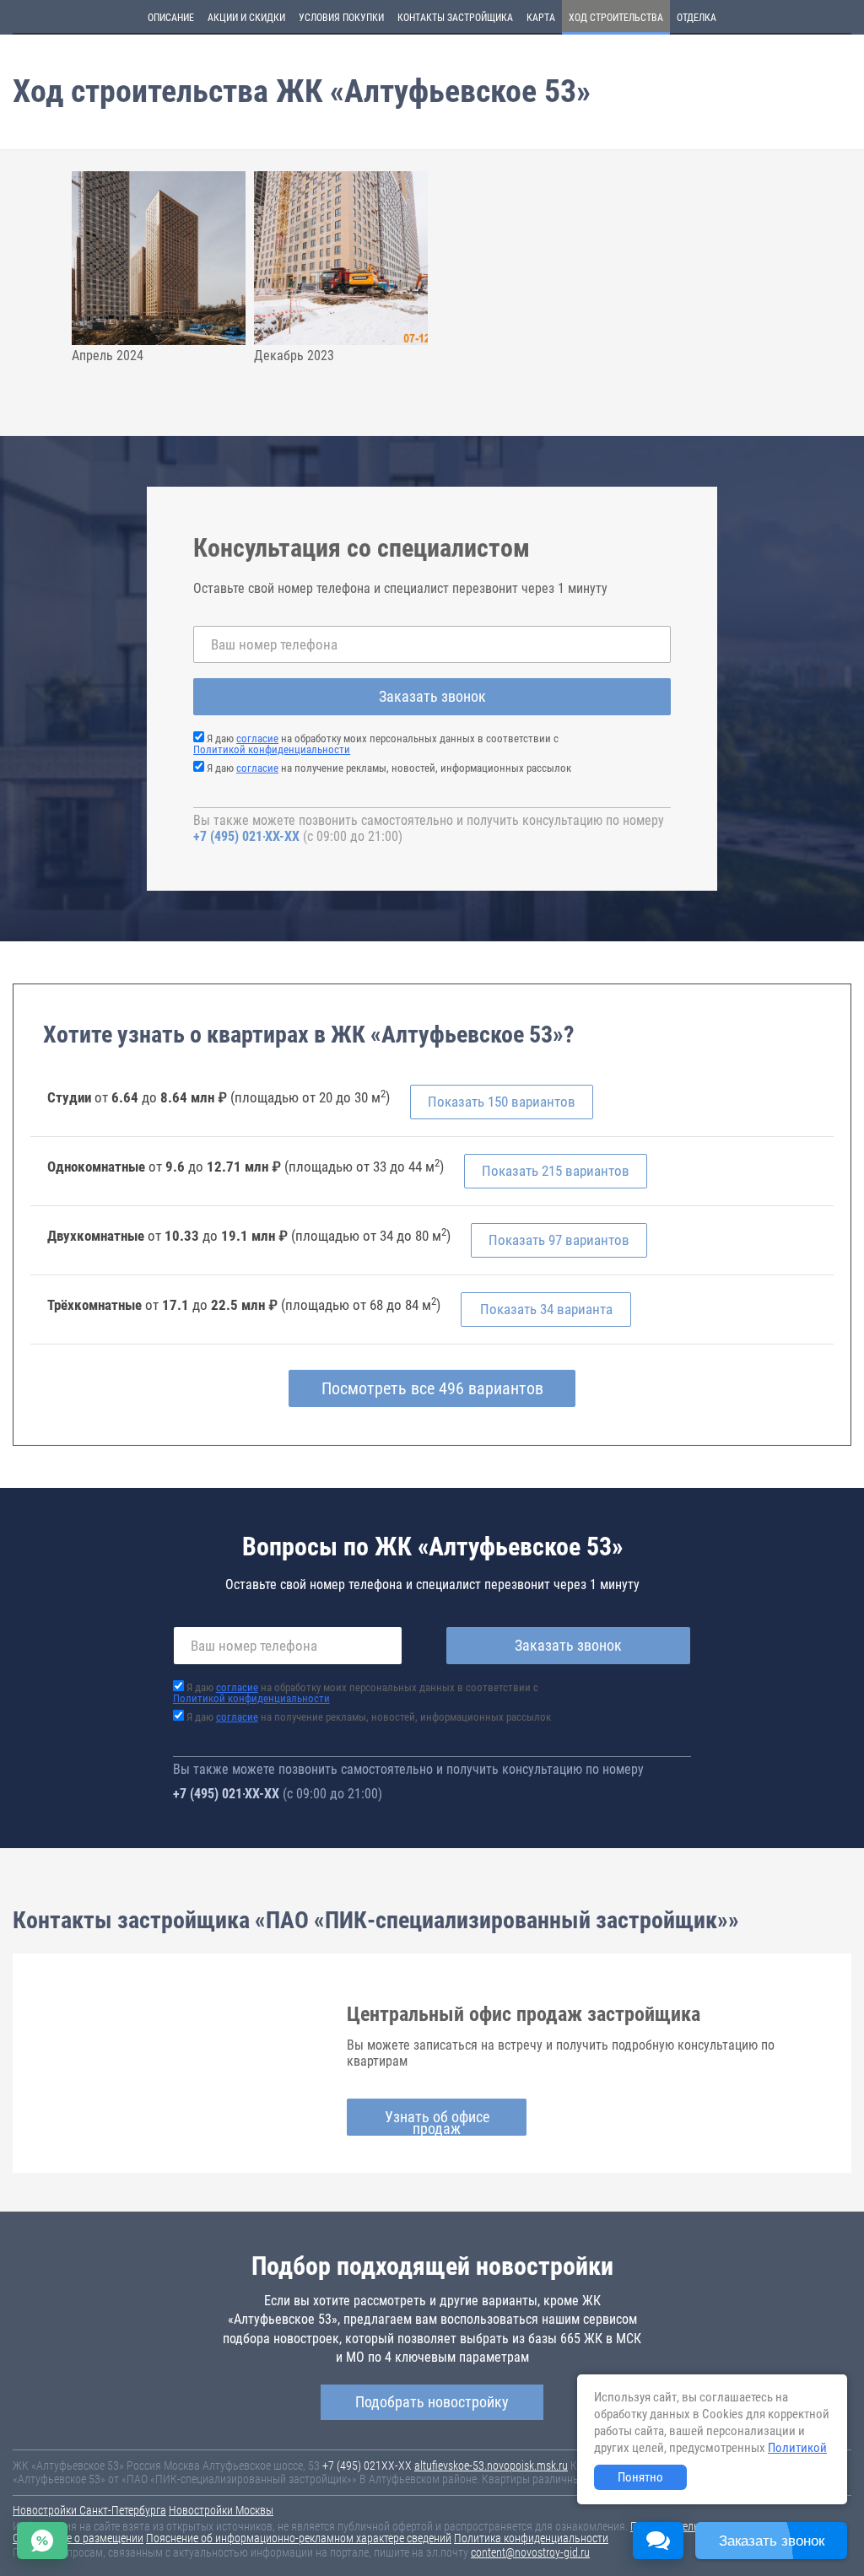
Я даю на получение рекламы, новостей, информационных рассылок (389, 768)
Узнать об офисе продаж (437, 2122)
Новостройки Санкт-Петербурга (89, 2510)
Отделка (697, 18)
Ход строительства (616, 18)
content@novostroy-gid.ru (530, 2552)
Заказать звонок (432, 696)
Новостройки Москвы (221, 2510)
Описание (171, 18)
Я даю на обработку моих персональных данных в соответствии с (376, 744)
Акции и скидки (246, 18)
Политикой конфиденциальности (272, 749)
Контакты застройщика (455, 18)
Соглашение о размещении (78, 2538)
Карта (541, 18)
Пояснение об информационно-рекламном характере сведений (299, 2538)
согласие (257, 738)
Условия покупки (341, 18)
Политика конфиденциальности (531, 2538)
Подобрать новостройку (432, 2402)
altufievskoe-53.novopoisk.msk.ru (491, 2466)
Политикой (797, 2448)
